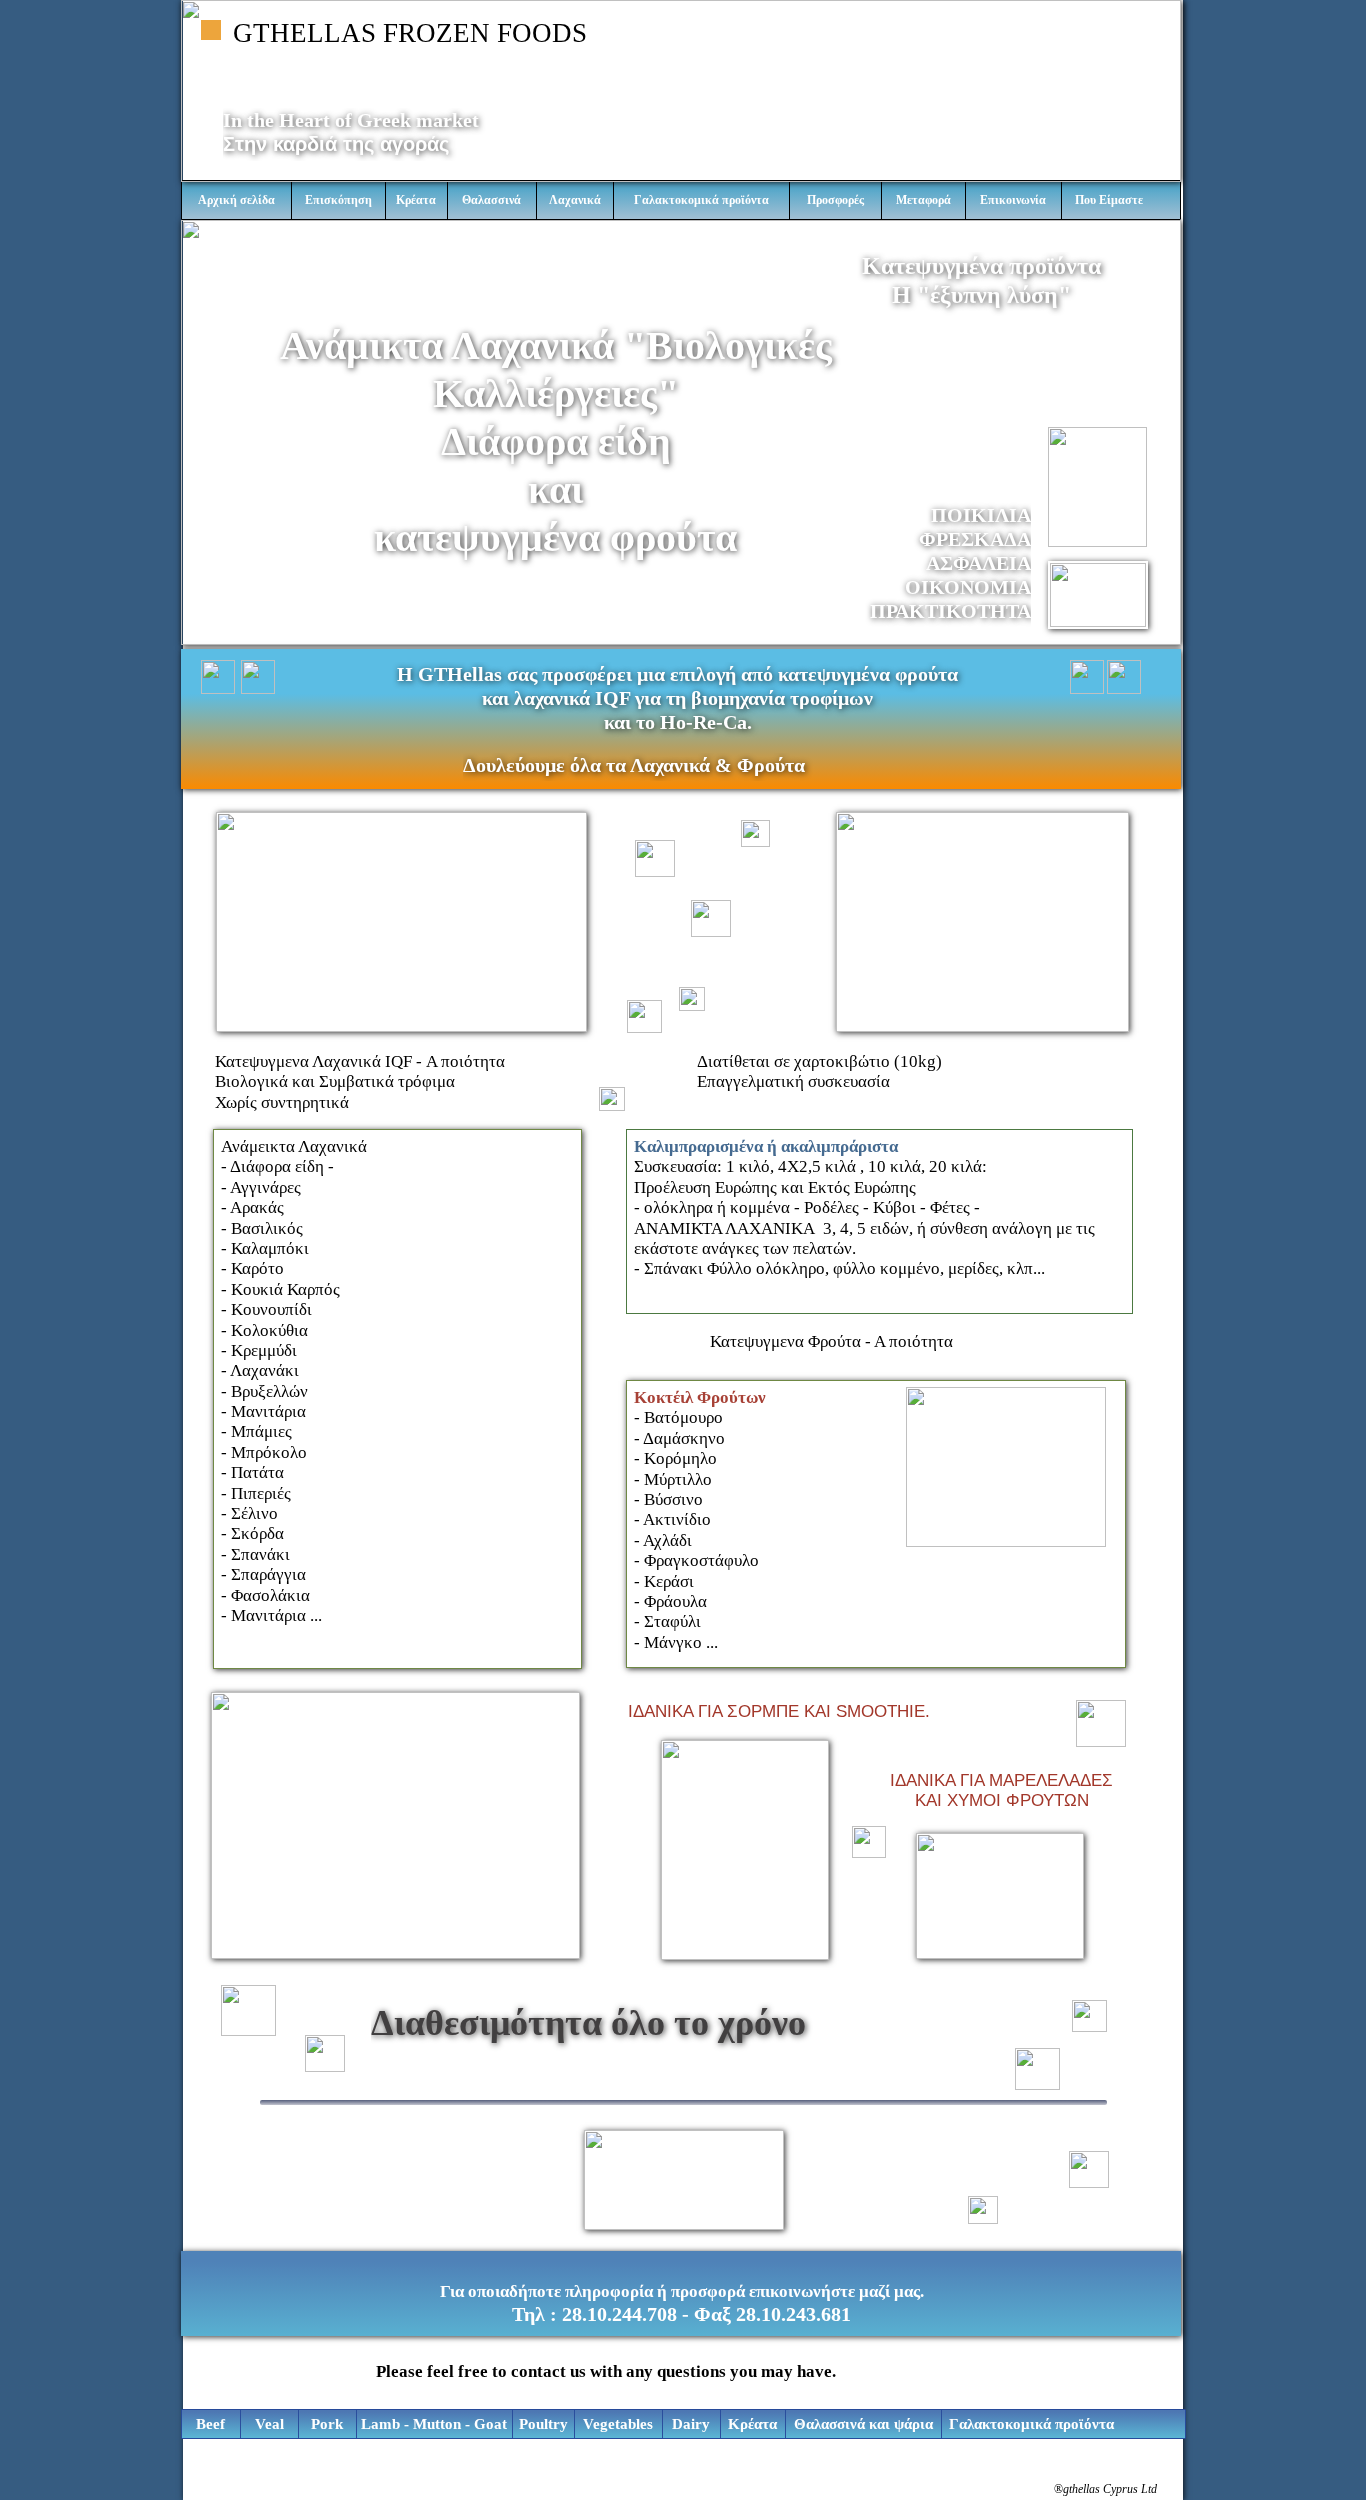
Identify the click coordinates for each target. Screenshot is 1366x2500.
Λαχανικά (575, 200)
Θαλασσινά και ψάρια (863, 2424)
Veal (269, 2424)
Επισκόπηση (338, 200)
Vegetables (618, 2424)
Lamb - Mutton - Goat (434, 2424)
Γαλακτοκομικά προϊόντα (1031, 2424)
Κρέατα (752, 2424)
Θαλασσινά (491, 200)
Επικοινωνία (1013, 200)
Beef (210, 2424)
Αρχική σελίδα (236, 200)
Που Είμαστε (1109, 200)
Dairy (691, 2424)
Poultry (543, 2424)
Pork (327, 2424)
